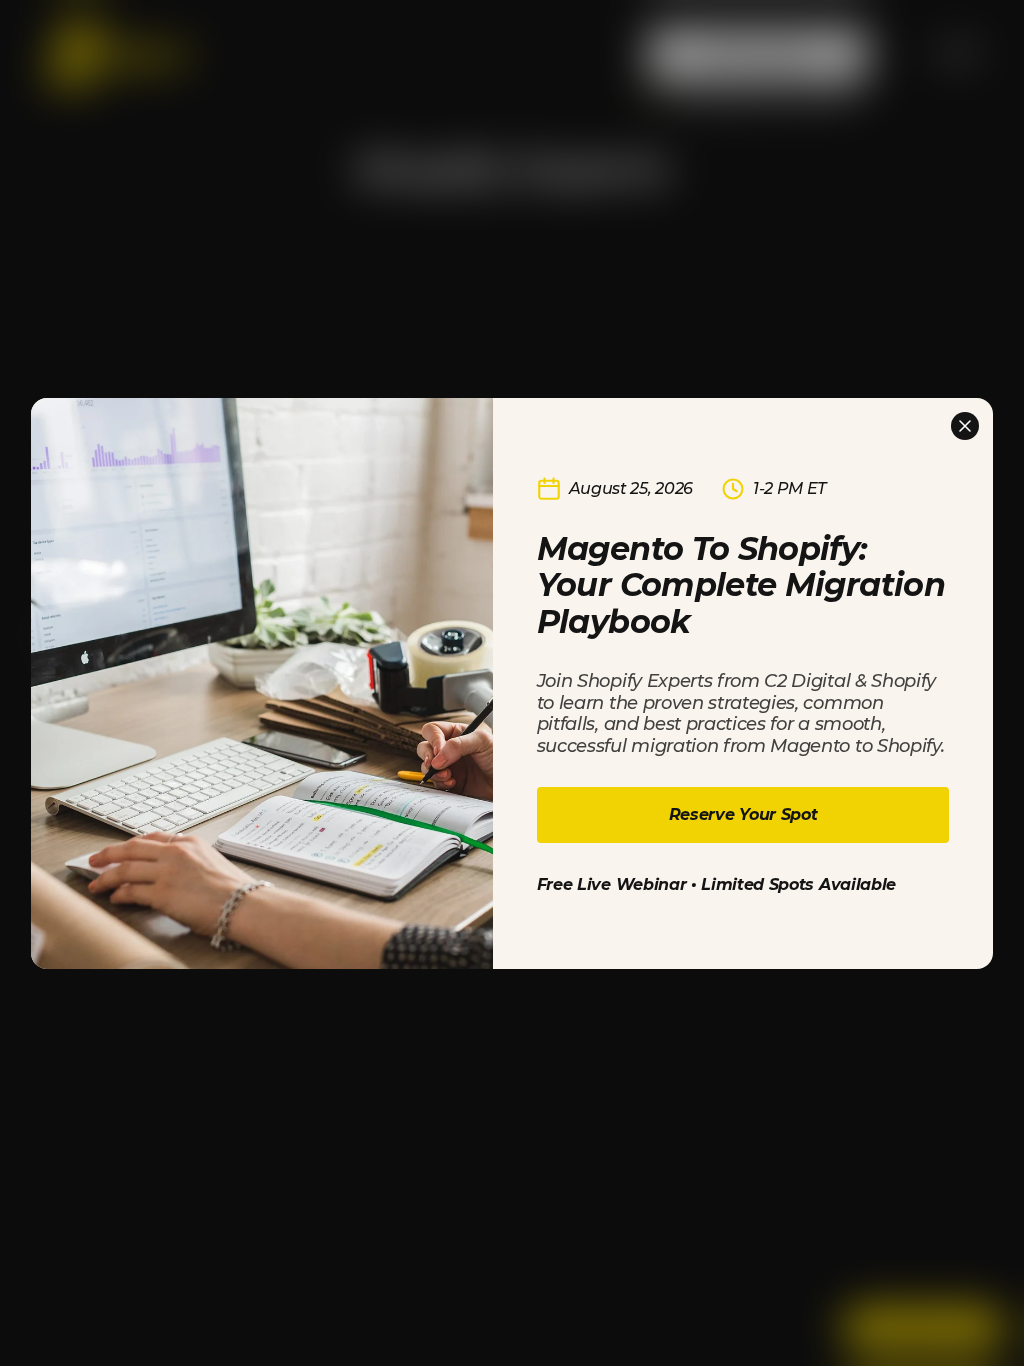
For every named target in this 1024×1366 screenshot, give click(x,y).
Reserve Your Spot (743, 814)
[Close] (965, 426)
